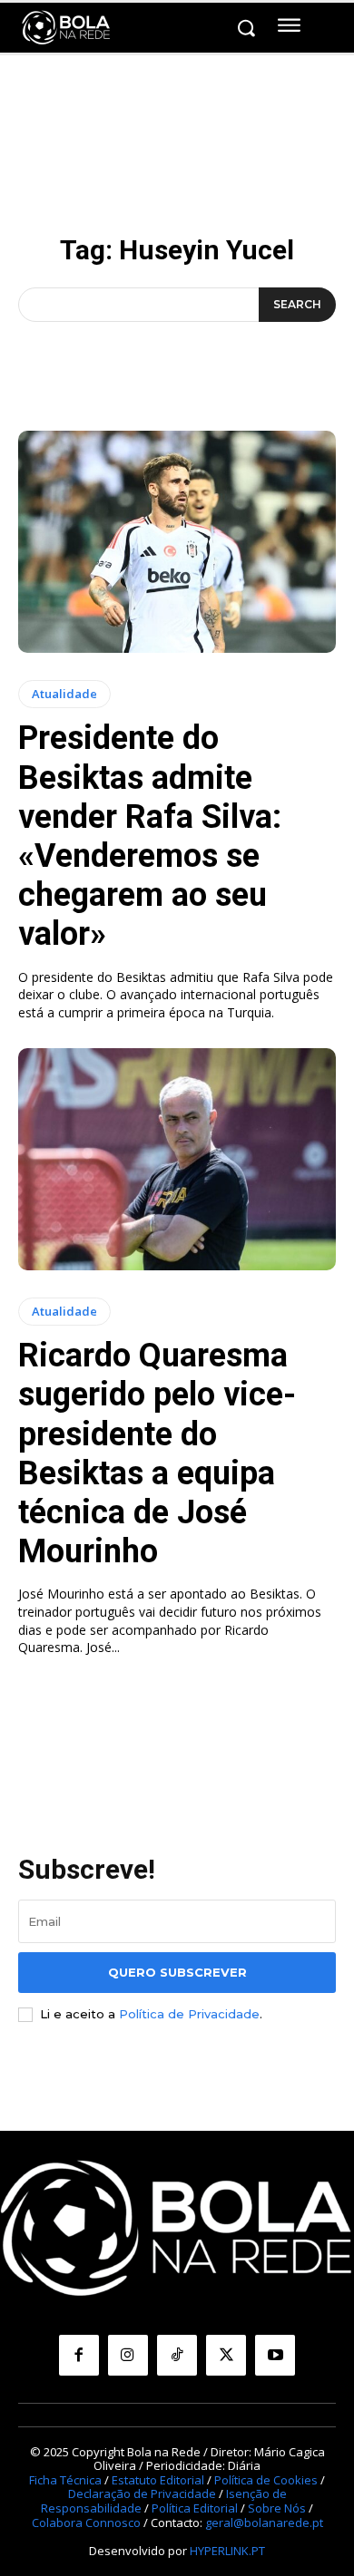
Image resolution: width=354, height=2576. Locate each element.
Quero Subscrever (177, 1972)
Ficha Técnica (65, 2480)
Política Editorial (195, 2508)
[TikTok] (177, 2355)
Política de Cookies (266, 2480)
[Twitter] (226, 2355)
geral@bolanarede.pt (264, 2523)
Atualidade (64, 694)
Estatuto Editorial (158, 2480)
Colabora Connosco (86, 2523)
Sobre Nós (277, 2508)
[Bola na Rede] (66, 28)
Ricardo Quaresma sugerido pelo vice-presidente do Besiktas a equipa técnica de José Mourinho (157, 1453)
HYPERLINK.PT (227, 2551)
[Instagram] (128, 2355)
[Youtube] (275, 2355)
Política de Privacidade (189, 2014)
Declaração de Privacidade (142, 2493)
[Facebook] (79, 2355)
